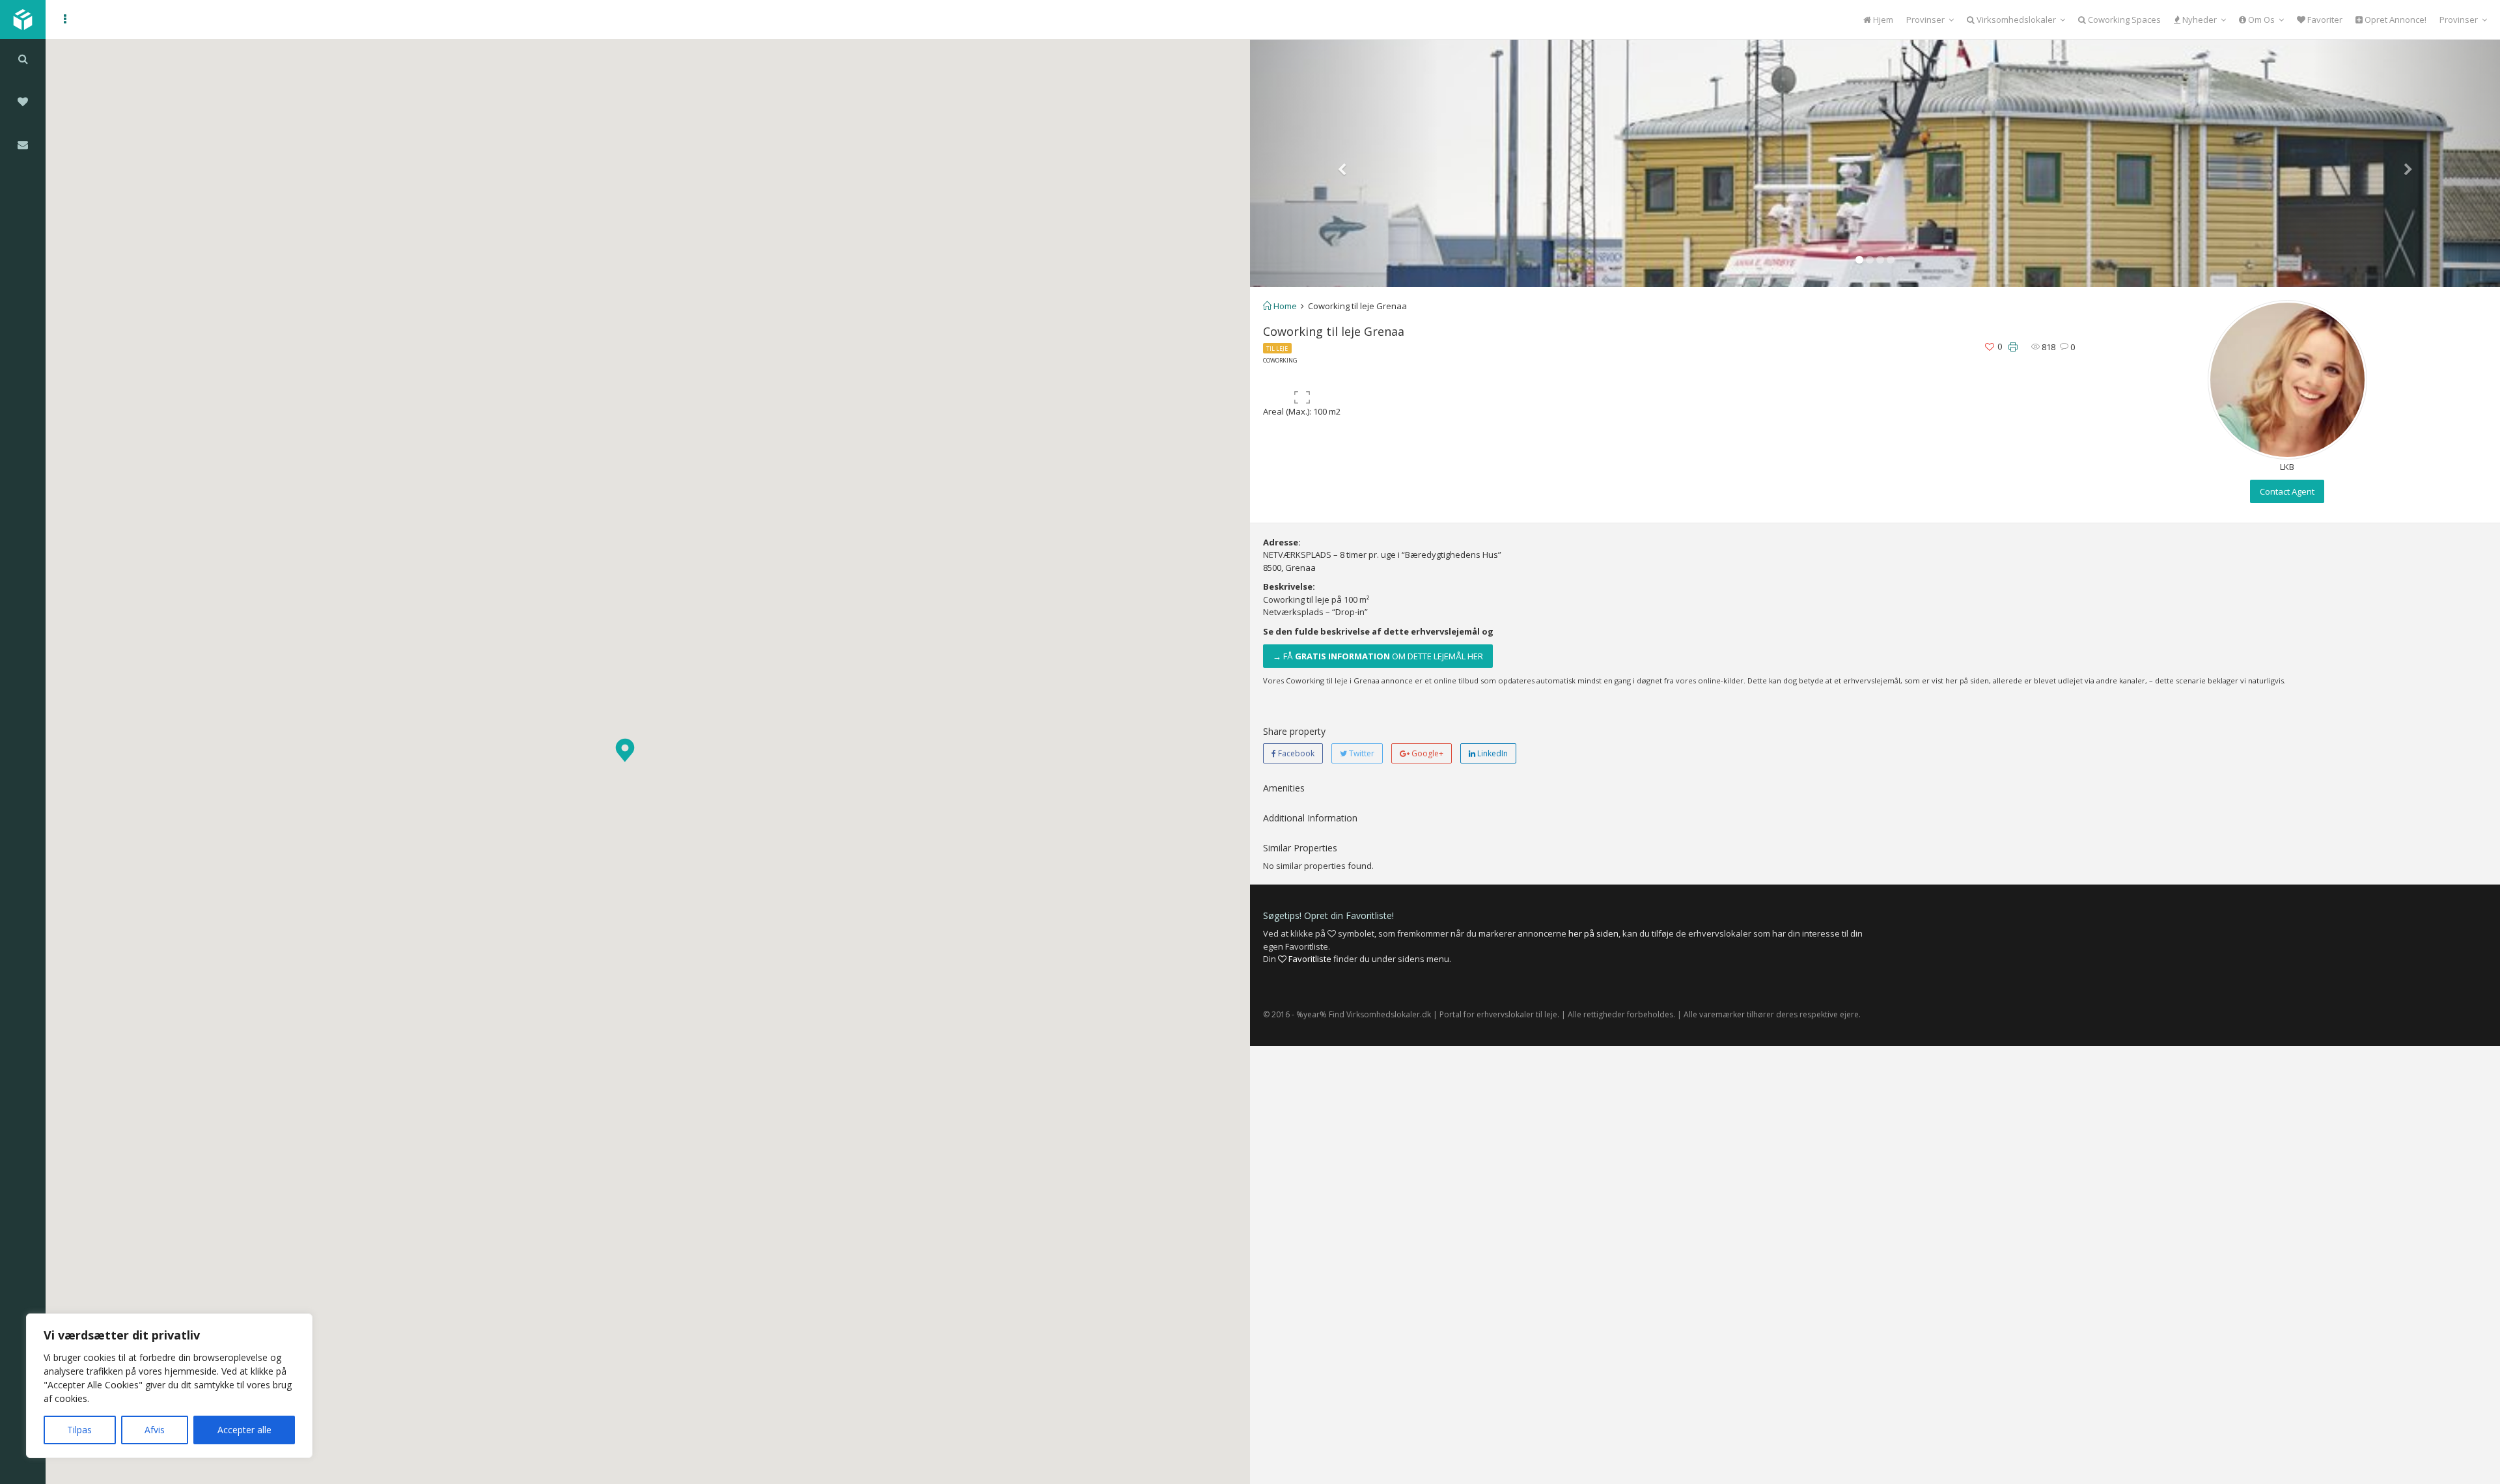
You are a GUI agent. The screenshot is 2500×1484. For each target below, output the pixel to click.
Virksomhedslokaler (2015, 20)
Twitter (1361, 753)
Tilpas (79, 1430)
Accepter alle (244, 1430)
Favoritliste (1309, 959)
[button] (625, 750)
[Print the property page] (2013, 347)
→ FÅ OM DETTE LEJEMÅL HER (1378, 656)
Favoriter (2324, 20)
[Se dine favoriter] (23, 102)
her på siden (1593, 933)
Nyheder (2199, 20)
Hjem (1882, 20)
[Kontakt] (23, 144)
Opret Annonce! (2395, 20)
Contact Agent (2287, 491)
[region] (169, 1386)
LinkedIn (1492, 753)
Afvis (155, 1430)
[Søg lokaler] (23, 59)
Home (1284, 306)
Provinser (1925, 20)
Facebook (1295, 753)
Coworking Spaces (2123, 20)
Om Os (2260, 20)
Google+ (1426, 753)
